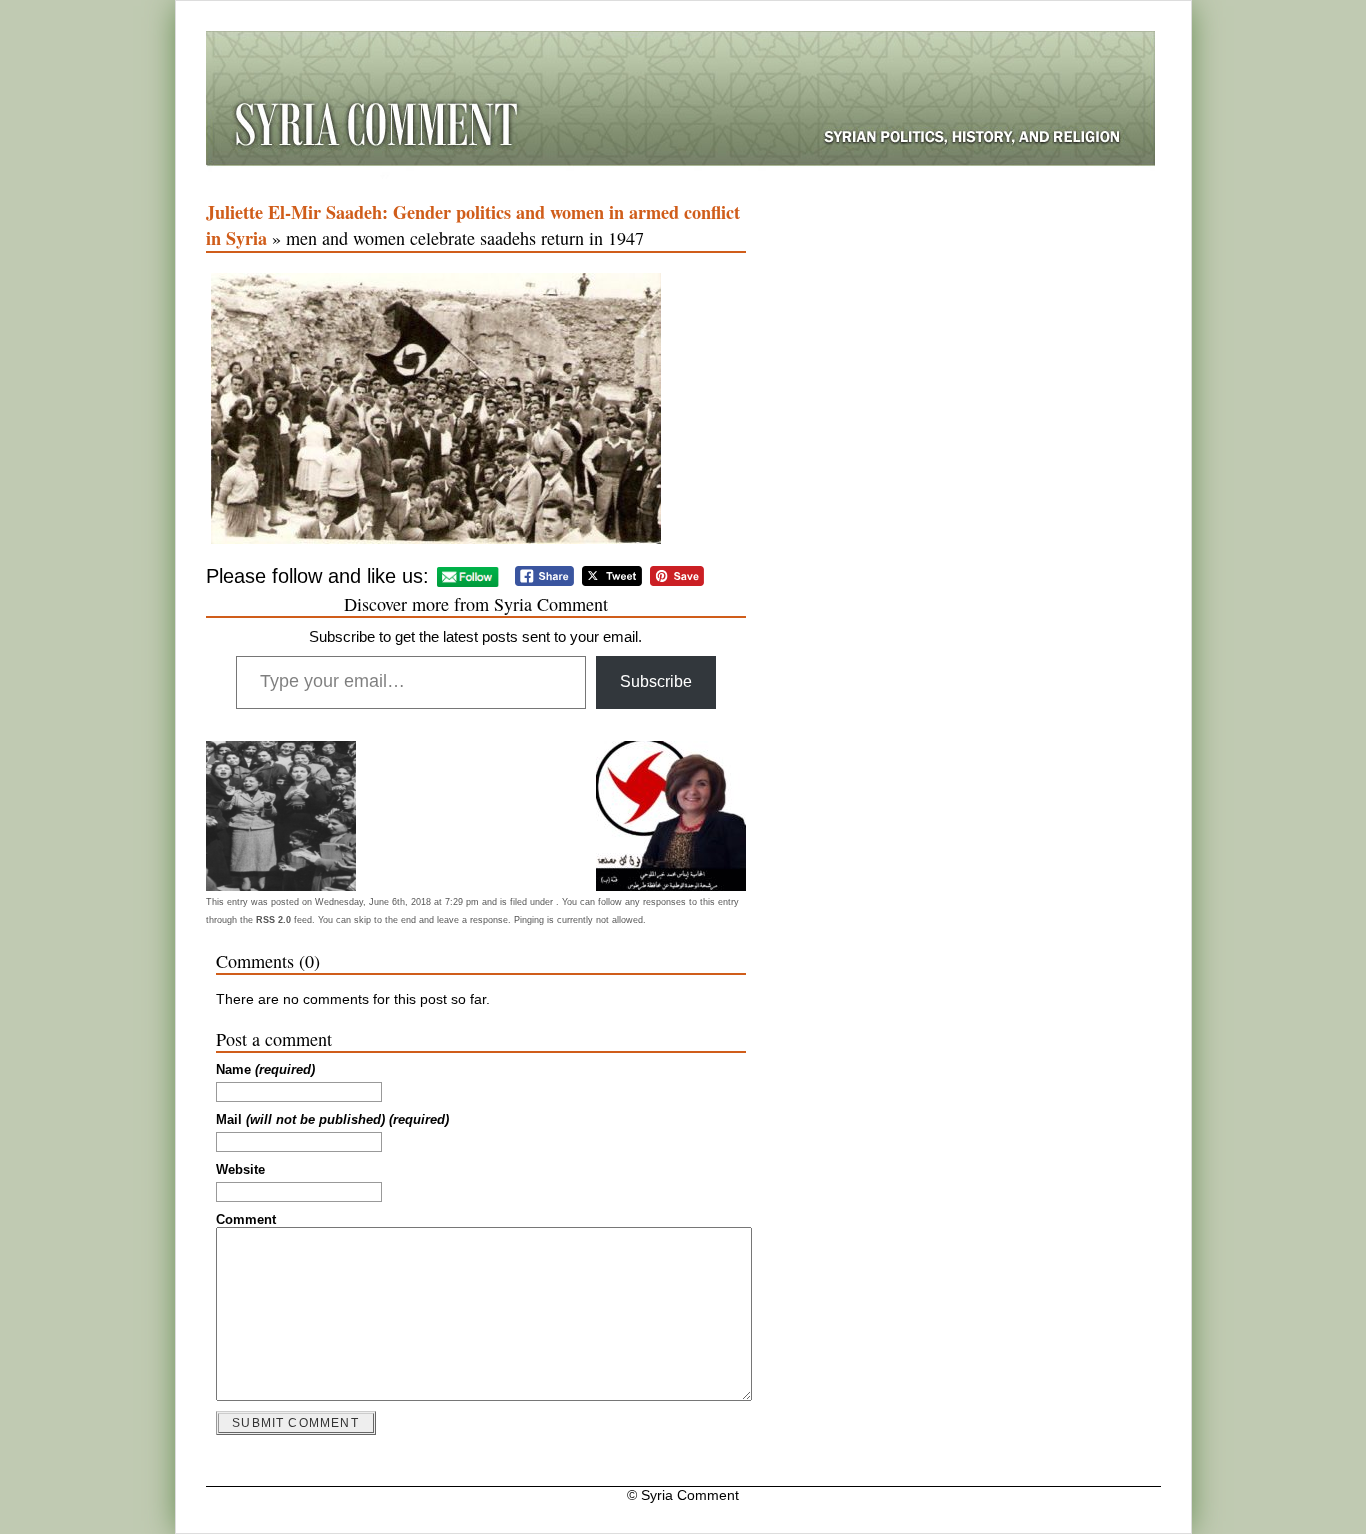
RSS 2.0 (273, 920)
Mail (332, 1120)
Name (265, 1070)
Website (240, 1170)
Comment (246, 1220)
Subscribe (656, 681)
